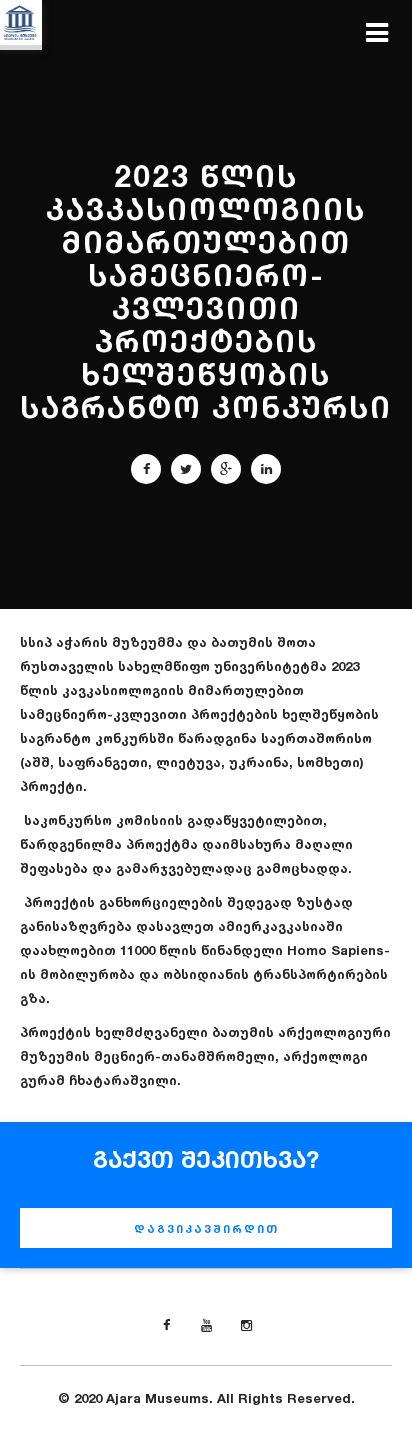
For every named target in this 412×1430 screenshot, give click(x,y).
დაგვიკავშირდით (206, 1229)
